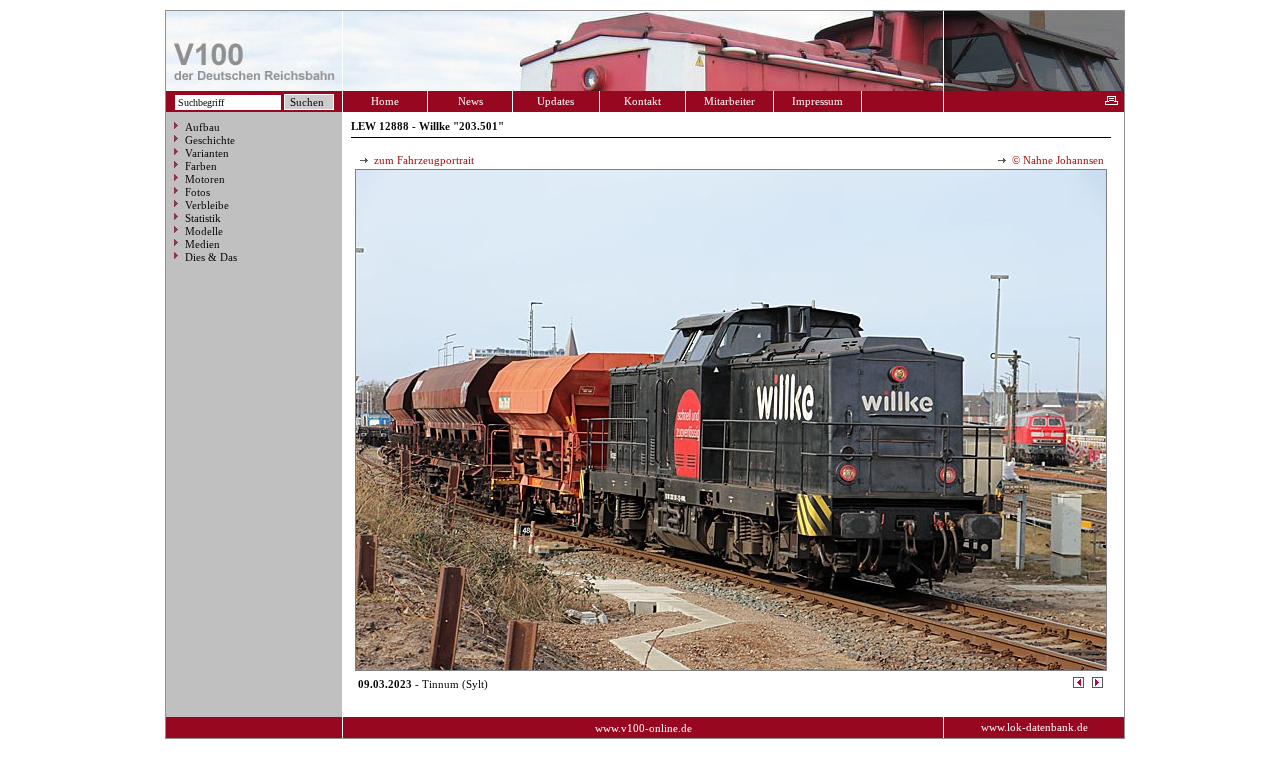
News (470, 101)
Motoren (205, 179)
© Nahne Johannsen (1056, 160)
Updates (555, 101)
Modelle (204, 231)
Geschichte (210, 140)
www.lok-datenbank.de (1034, 727)
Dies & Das (211, 257)
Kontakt (642, 101)
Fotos (197, 192)
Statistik (203, 218)
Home (385, 101)
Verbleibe (207, 205)
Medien (202, 244)
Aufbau (202, 127)
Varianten (207, 153)
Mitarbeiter (729, 101)
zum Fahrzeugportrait (422, 160)
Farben (201, 166)
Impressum (817, 101)
